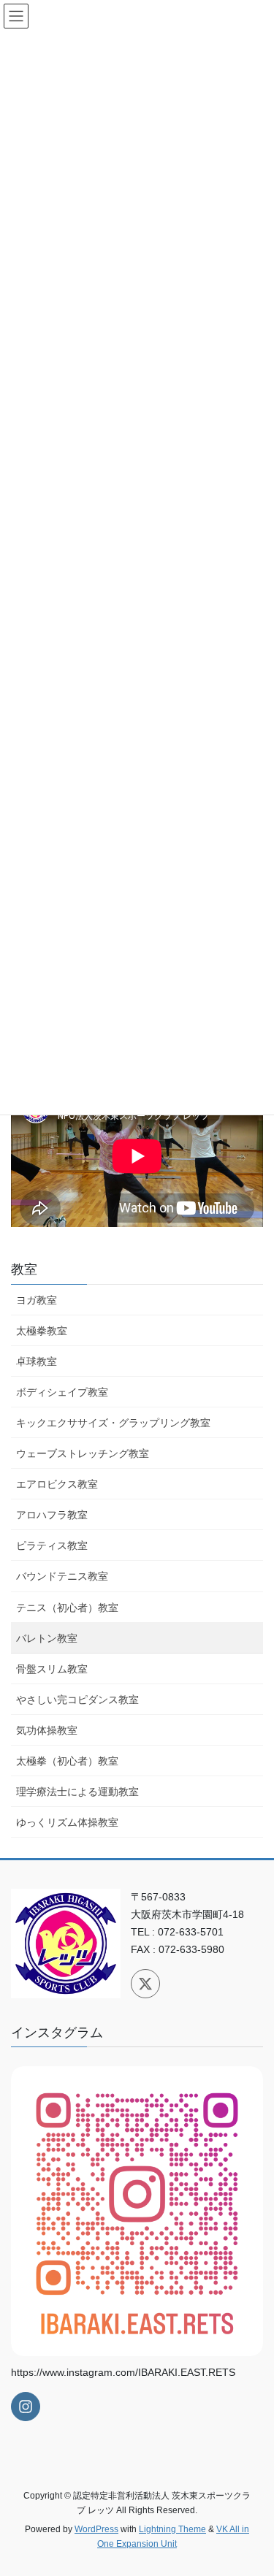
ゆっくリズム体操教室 (67, 1822)
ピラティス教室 (52, 1545)
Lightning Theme (172, 2529)
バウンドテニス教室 (62, 1576)
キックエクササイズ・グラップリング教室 (113, 1423)
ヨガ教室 (37, 1300)
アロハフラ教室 (52, 1515)
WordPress (96, 2529)
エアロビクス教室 (57, 1484)
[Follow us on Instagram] (26, 2407)
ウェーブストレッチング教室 (83, 1453)
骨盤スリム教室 (52, 1669)
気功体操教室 (47, 1730)
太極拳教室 (42, 1331)
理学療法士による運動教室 (77, 1792)
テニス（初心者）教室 (67, 1608)
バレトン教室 (47, 1638)
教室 (24, 1269)
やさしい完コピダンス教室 (77, 1700)
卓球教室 (37, 1361)
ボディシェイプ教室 (62, 1392)
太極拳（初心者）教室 (67, 1761)
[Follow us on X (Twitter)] (145, 1984)
